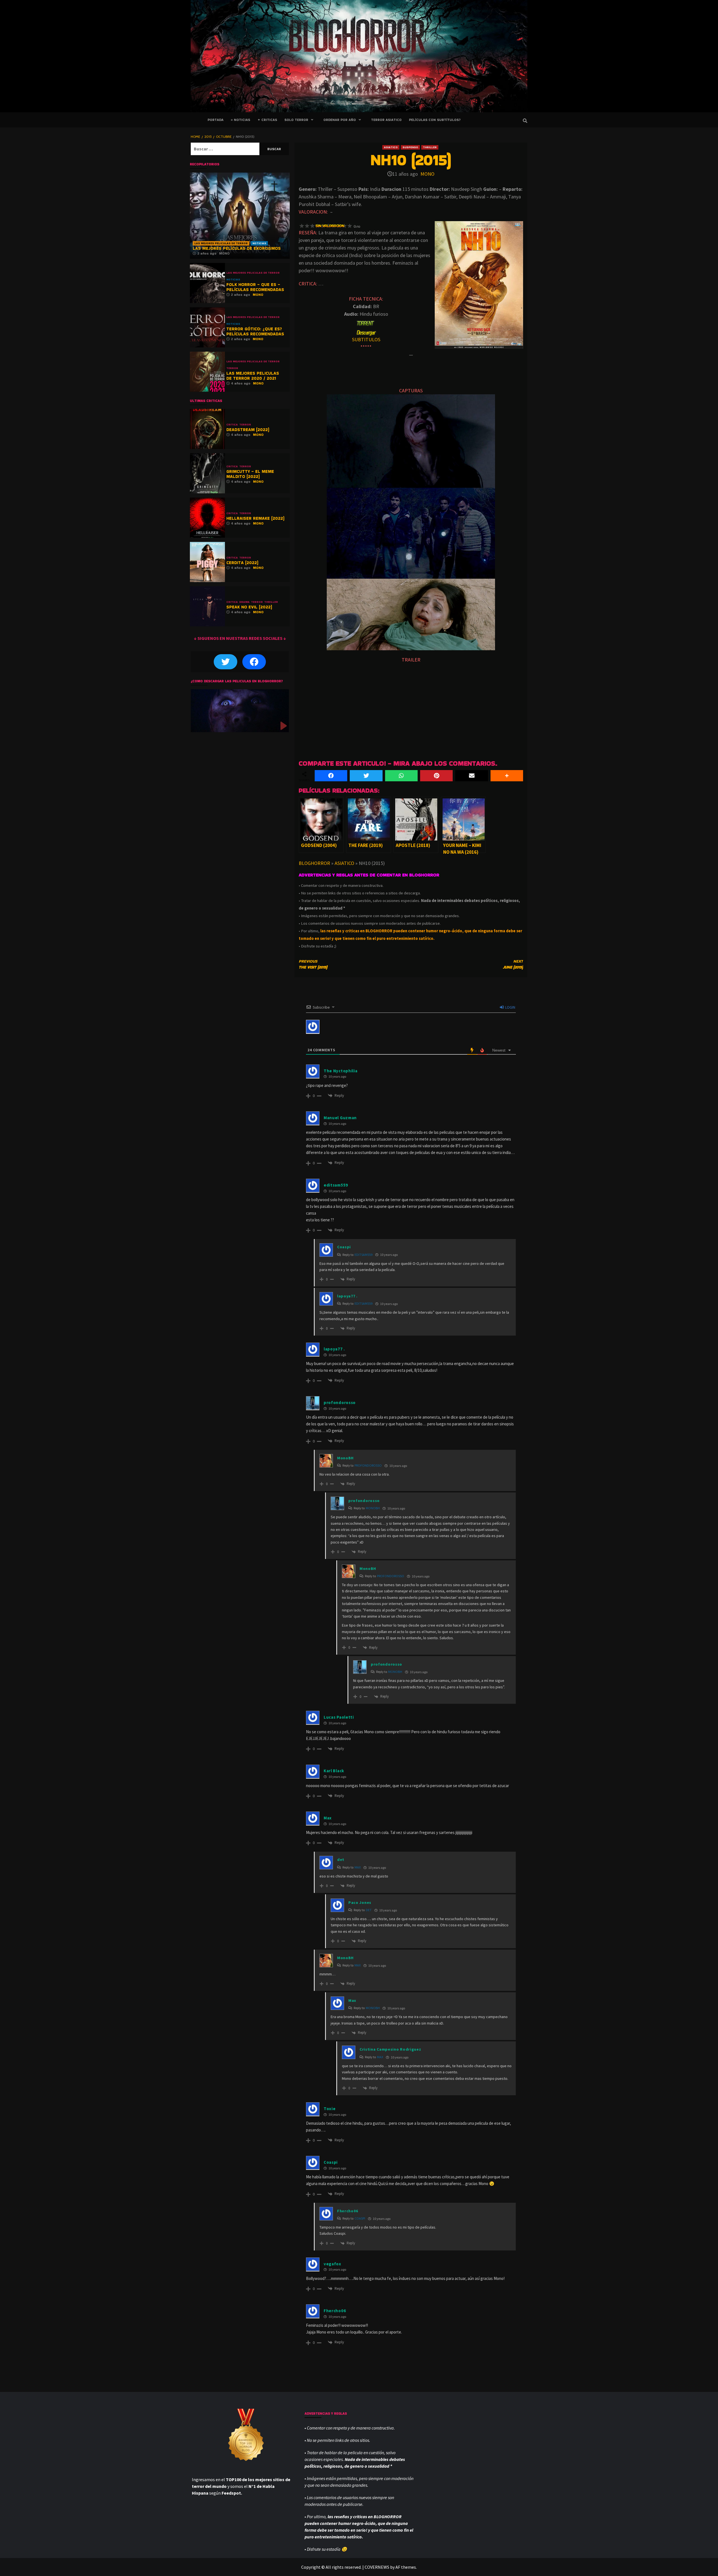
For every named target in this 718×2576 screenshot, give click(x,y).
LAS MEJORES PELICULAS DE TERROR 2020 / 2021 (253, 376)
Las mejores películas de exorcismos (237, 248)
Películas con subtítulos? (435, 120)
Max (358, 1867)
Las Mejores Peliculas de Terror (221, 243)
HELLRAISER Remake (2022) (255, 518)
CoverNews (377, 2567)
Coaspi (360, 2218)
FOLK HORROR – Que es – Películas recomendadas (255, 287)
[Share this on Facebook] (331, 776)
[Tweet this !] (366, 776)
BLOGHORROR (314, 863)
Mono (427, 174)
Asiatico (391, 147)
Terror (232, 368)
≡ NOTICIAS (241, 120)
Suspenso (410, 147)
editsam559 (363, 1255)
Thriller (430, 147)
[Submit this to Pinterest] (436, 776)
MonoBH (373, 1508)
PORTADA (216, 120)
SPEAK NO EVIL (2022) (249, 607)
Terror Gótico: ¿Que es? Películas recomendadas (255, 331)
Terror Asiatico (386, 120)
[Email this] (471, 776)
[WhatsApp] (401, 776)
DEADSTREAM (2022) (248, 430)
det (369, 1910)
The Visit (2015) (313, 964)
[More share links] (507, 776)
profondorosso (368, 1465)
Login (510, 1007)
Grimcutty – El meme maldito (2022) (250, 474)
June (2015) (513, 964)
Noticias (259, 243)
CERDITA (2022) (242, 563)
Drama (244, 602)
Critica (232, 425)
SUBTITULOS (366, 339)
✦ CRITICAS (267, 120)
